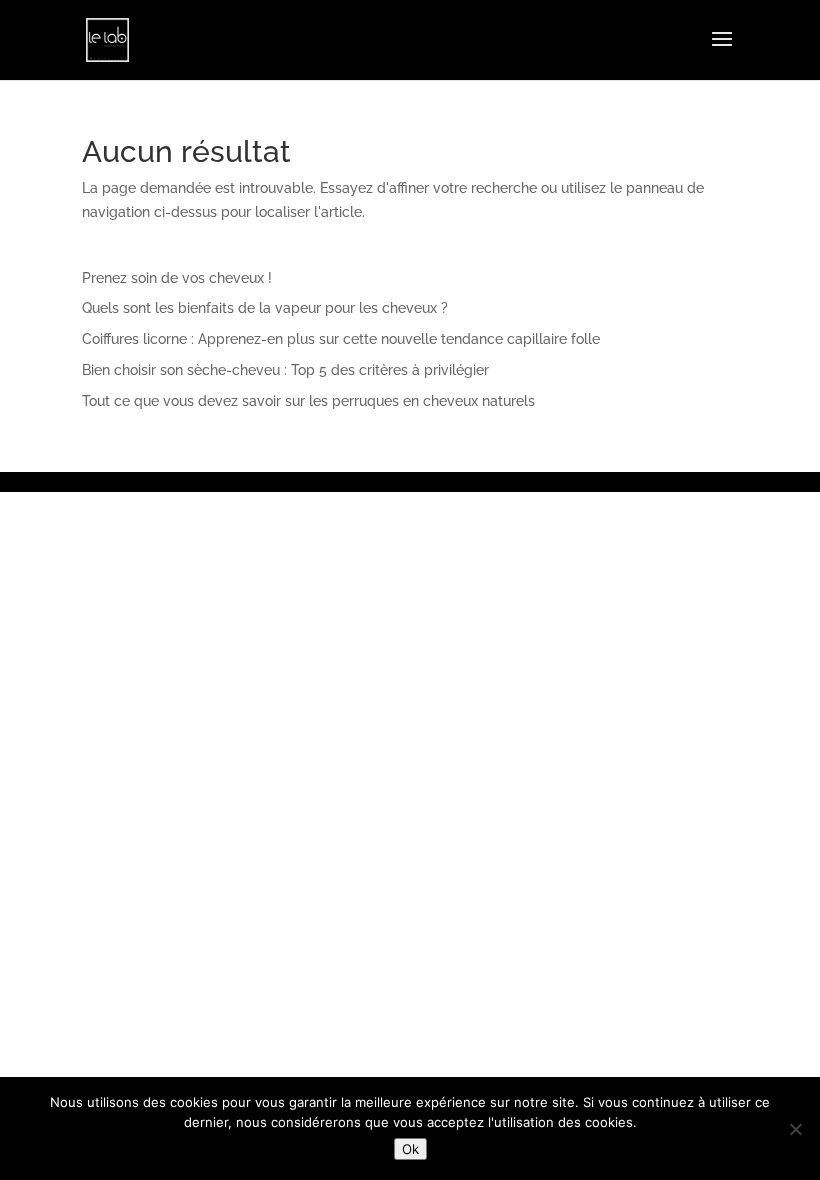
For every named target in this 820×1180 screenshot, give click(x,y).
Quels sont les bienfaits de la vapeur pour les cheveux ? (265, 308)
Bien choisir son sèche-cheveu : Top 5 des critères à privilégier (285, 370)
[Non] (795, 1129)
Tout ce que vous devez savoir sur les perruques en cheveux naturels (308, 401)
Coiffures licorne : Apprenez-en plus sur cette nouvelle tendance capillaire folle (341, 339)
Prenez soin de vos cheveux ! (177, 278)
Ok (410, 1149)
